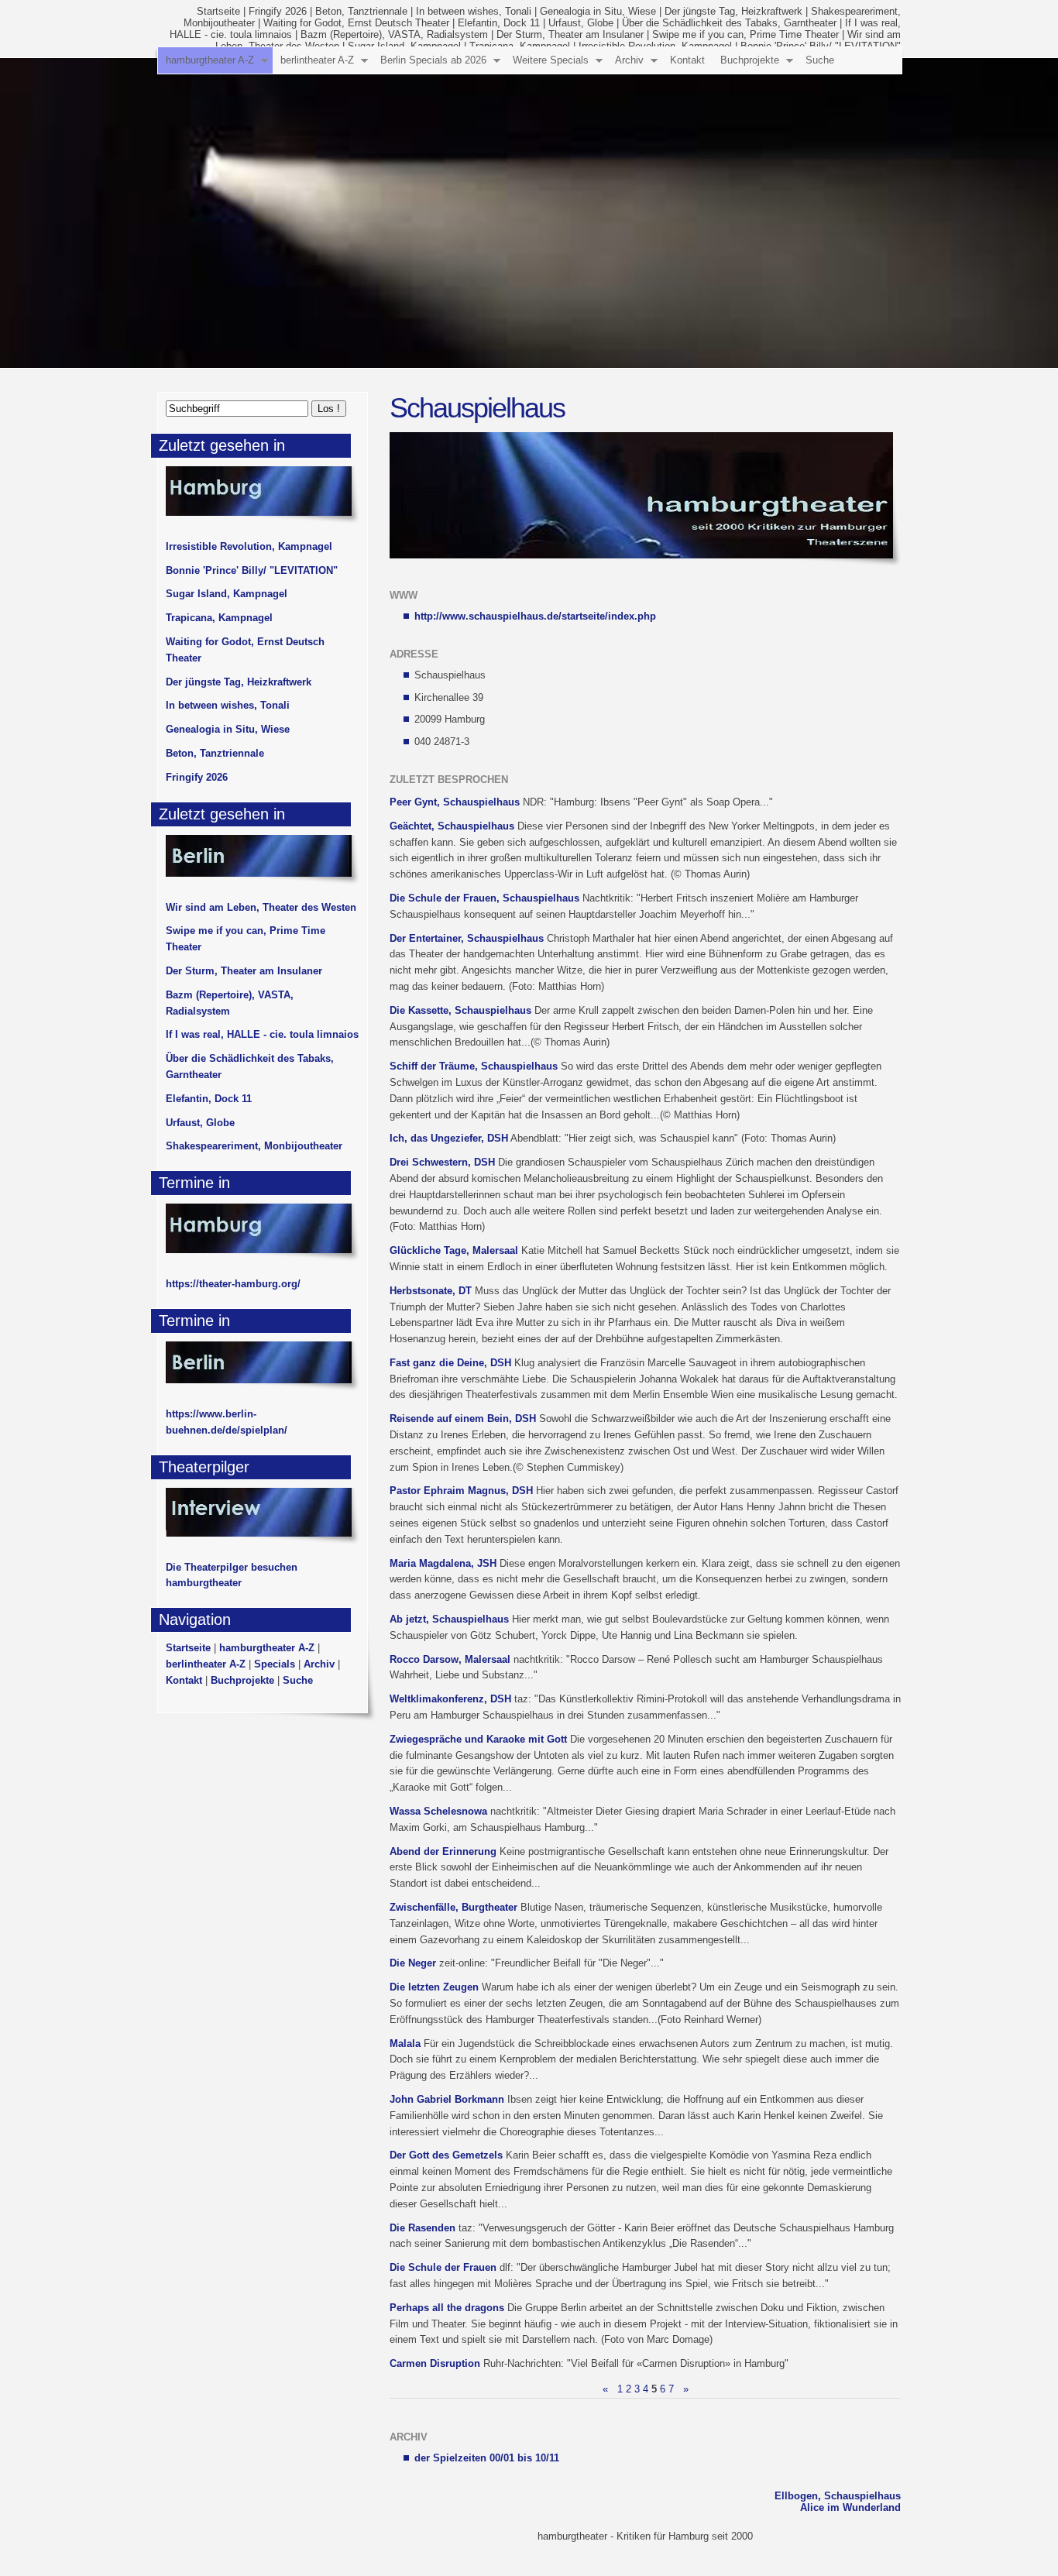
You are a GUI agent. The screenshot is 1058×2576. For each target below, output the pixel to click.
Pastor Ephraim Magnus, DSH (461, 1491)
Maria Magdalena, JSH (443, 1563)
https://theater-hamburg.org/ (233, 1284)
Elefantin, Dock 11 (499, 23)
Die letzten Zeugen (434, 1987)
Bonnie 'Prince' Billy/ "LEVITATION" (252, 570)
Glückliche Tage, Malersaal (454, 1250)
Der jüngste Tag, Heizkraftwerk (733, 11)
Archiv (629, 60)
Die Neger (413, 1963)
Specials (275, 1664)
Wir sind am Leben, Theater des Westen (261, 907)
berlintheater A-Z (317, 60)
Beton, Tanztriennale (361, 11)
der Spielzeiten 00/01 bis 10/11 (487, 2458)
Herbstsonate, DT (431, 1291)
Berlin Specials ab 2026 (433, 60)
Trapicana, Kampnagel (219, 618)
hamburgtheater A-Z (210, 60)
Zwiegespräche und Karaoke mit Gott (478, 1739)
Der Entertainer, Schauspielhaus (467, 938)
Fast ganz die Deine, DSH (450, 1363)
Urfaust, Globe (581, 23)
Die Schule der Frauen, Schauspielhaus (484, 898)
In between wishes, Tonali (474, 11)
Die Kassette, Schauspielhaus (460, 1010)
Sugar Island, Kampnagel (227, 594)
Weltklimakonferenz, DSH (450, 1699)
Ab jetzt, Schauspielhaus (449, 1619)
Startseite (218, 11)
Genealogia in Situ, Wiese (598, 11)
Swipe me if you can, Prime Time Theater (745, 34)
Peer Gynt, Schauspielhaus (455, 802)
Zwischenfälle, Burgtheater (453, 1907)
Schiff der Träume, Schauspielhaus (474, 1066)
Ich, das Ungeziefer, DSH (449, 1138)
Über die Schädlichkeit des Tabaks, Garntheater (729, 23)
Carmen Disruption (435, 2363)
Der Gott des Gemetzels (446, 2155)
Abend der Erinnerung (443, 1851)
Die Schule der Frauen (443, 2267)
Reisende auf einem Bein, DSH (463, 1419)
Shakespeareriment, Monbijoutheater (254, 1146)
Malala (405, 2044)
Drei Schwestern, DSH (442, 1162)
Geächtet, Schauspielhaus (452, 826)
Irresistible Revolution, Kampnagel (249, 546)
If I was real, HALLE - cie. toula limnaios (262, 1034)
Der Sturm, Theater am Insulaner (570, 34)
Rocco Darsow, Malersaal (450, 1659)
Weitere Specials (551, 60)
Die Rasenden (423, 2228)
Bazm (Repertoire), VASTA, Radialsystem (394, 34)
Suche (820, 60)
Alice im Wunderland (850, 2507)
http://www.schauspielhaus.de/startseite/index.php (535, 616)
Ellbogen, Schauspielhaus (838, 2496)
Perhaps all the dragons (447, 2308)
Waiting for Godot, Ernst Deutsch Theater (356, 23)
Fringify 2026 (278, 11)
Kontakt (687, 60)
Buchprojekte (750, 60)
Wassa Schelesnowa (438, 1811)
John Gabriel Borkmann (447, 2099)
